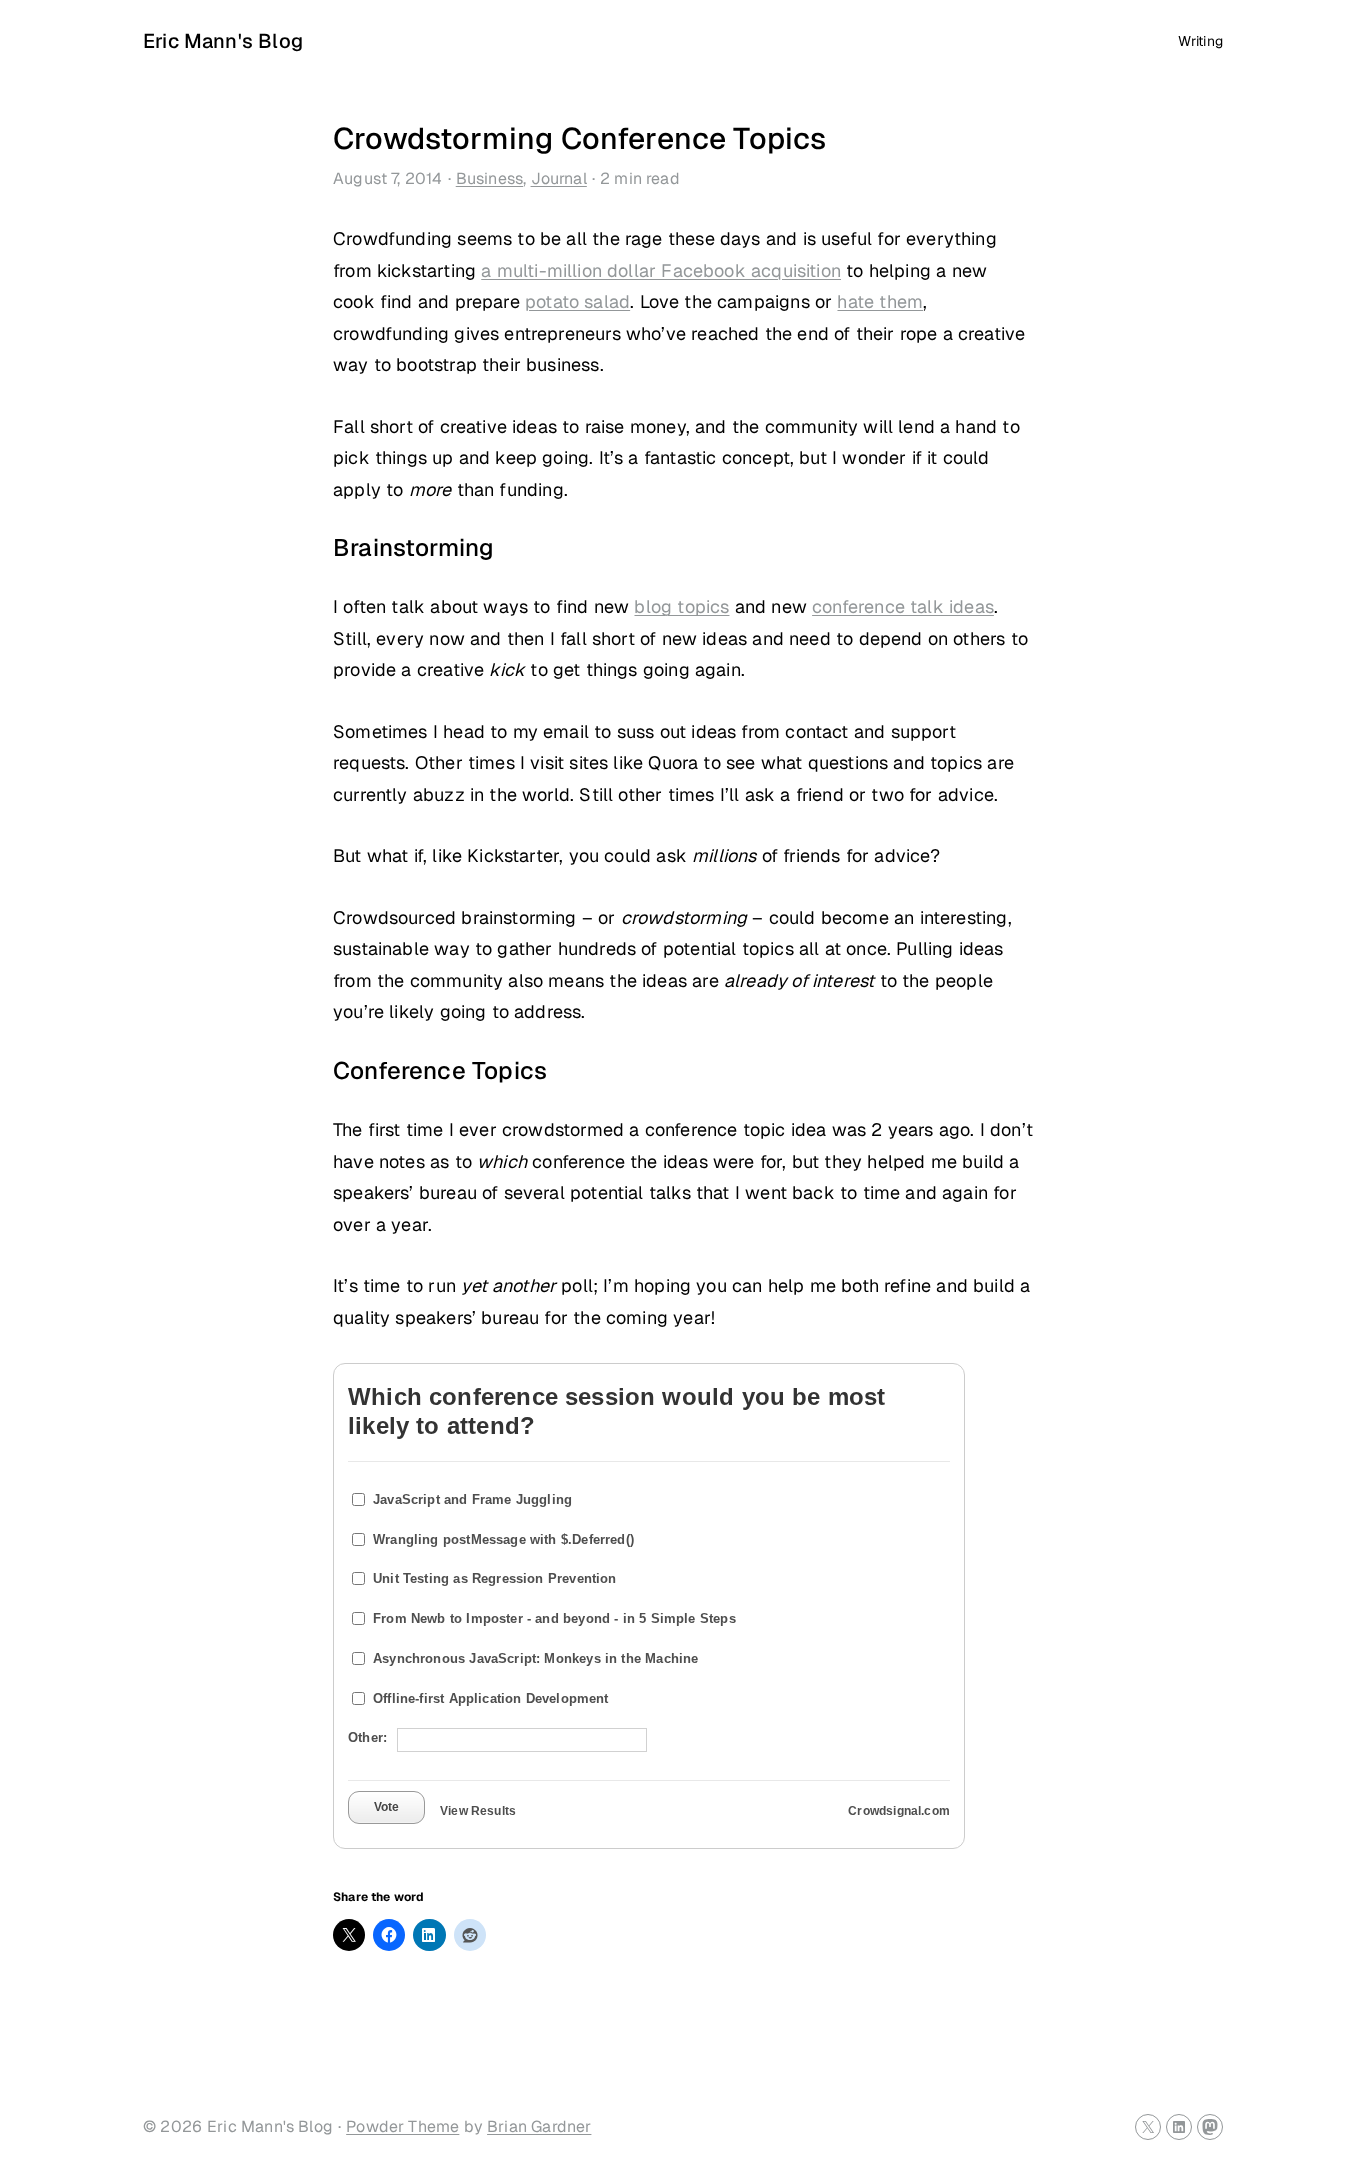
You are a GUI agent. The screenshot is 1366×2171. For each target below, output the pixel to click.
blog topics (681, 606)
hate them (880, 301)
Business (489, 178)
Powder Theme (402, 2126)
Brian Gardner (539, 2126)
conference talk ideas (903, 606)
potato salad (577, 301)
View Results (478, 1811)
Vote (386, 1807)
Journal (559, 178)
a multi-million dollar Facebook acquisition (661, 270)
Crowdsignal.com (899, 1811)
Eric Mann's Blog (223, 41)
